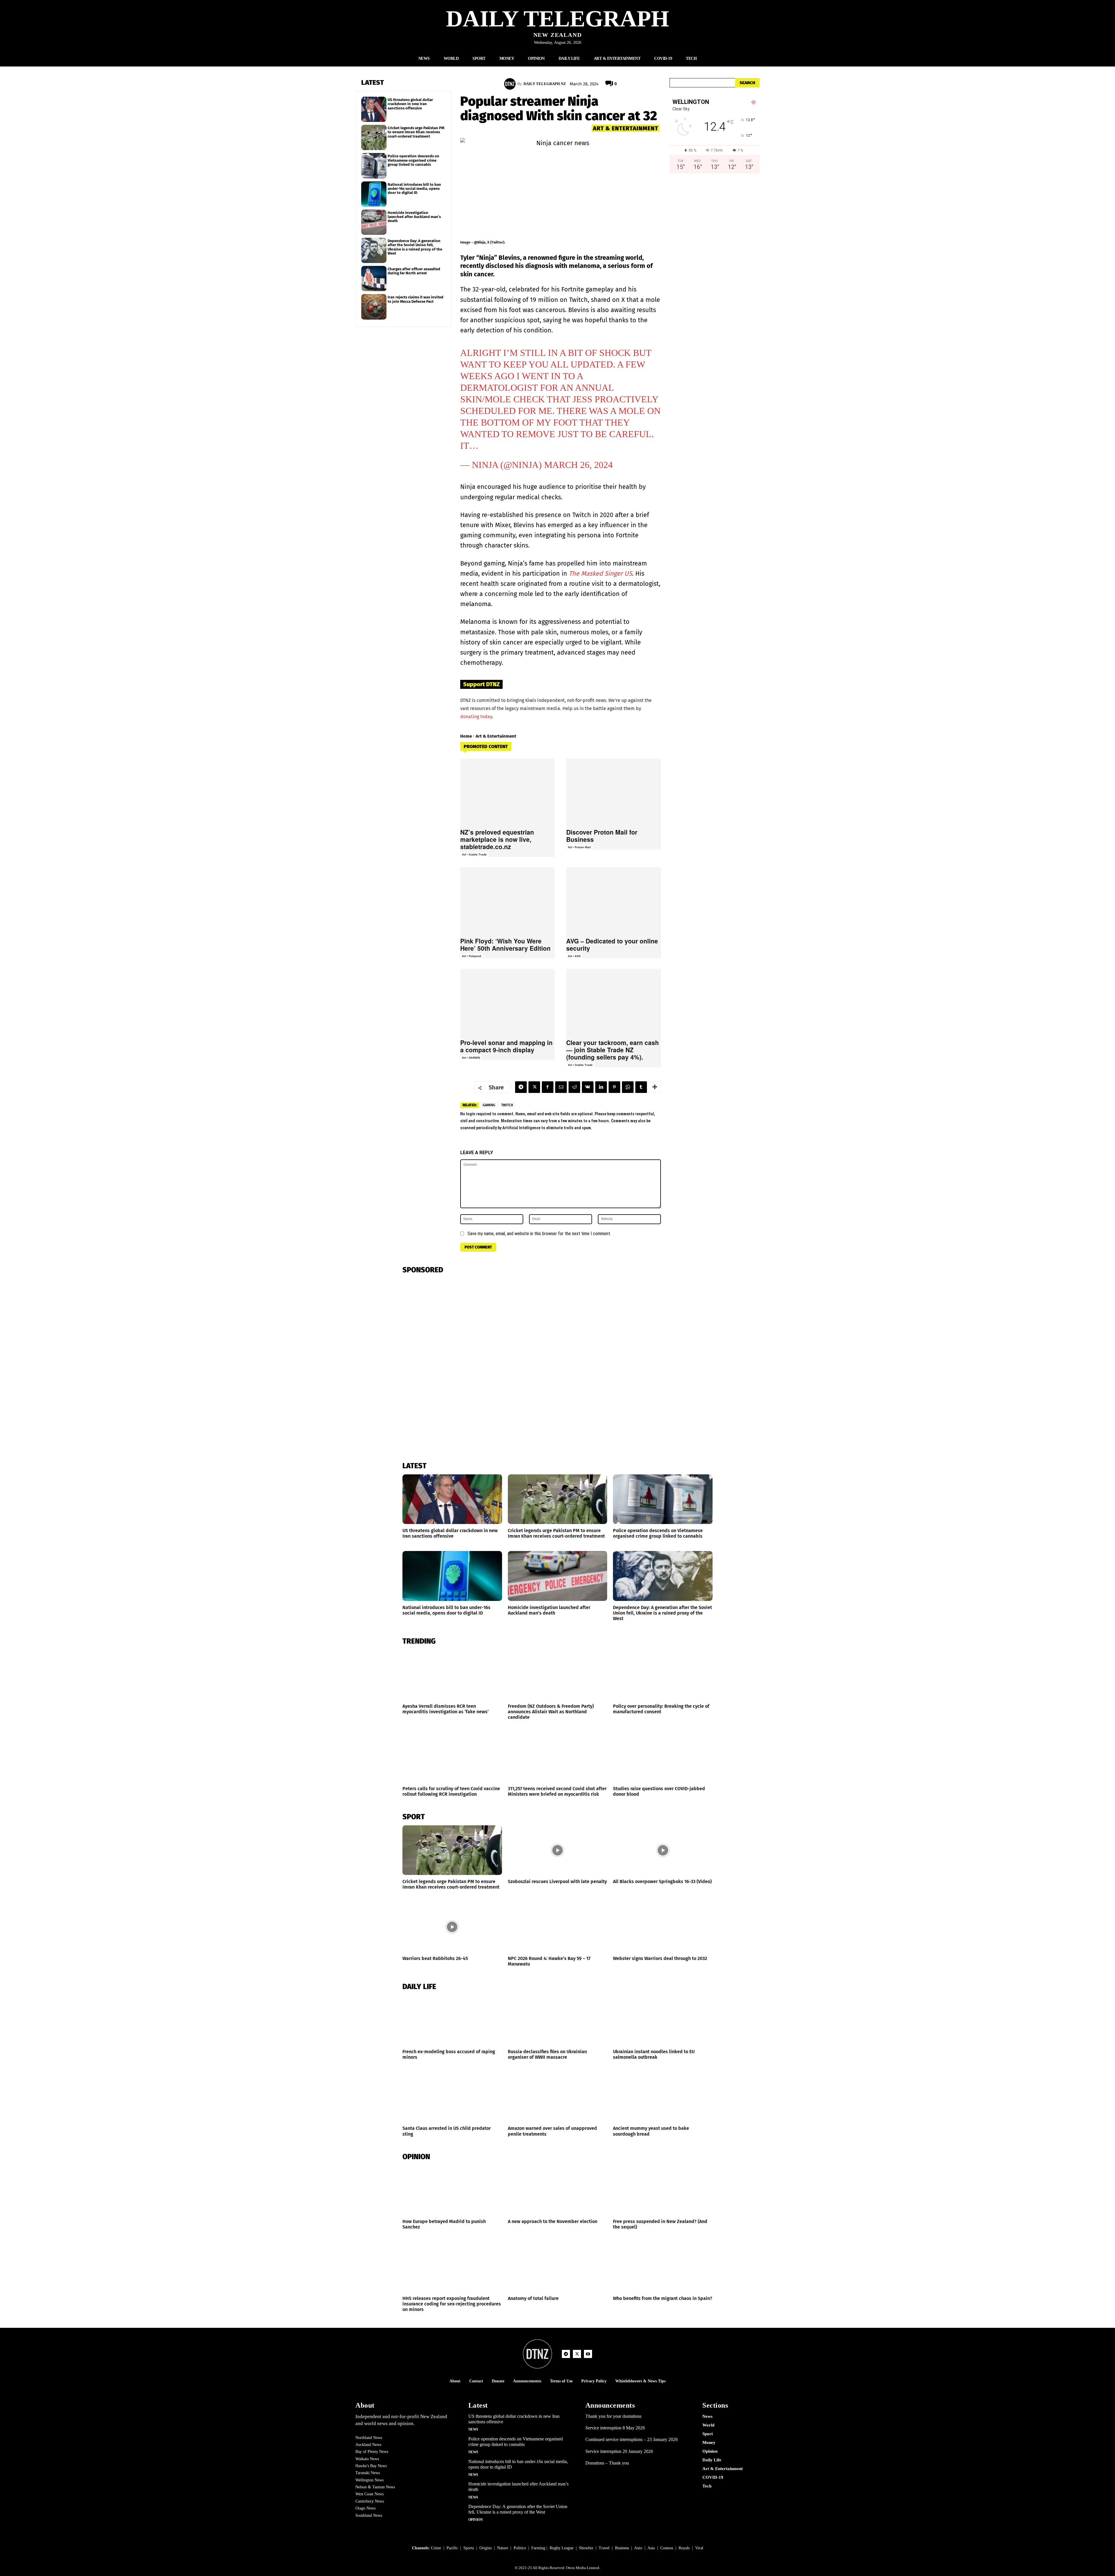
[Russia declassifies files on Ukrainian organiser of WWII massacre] (558, 2020)
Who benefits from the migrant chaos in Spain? (663, 2298)
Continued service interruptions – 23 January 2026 (632, 2439)
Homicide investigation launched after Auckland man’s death (414, 217)
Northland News (369, 2438)
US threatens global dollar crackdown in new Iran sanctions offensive (410, 104)
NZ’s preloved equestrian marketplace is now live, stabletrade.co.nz (497, 839)
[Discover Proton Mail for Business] (614, 792)
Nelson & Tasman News (375, 2487)
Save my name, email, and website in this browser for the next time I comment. (539, 1234)
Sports (469, 2548)
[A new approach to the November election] (558, 2190)
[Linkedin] (601, 1087)
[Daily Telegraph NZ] (511, 84)
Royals (684, 2548)
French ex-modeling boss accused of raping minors (449, 2054)
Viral (699, 2548)
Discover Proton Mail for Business (602, 836)
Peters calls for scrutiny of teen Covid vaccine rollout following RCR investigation (451, 1791)
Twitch (507, 1105)
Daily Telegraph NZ (545, 84)
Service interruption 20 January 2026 (619, 2451)
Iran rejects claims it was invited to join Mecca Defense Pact (416, 299)
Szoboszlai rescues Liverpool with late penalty (557, 1881)
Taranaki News (368, 2473)
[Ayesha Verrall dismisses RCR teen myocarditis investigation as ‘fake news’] (452, 1675)
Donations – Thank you (607, 2463)
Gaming (489, 1105)
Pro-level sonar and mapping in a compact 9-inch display (506, 1046)
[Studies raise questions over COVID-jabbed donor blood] (663, 1757)
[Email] (561, 1087)
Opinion (476, 2520)
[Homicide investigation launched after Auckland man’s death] (374, 222)
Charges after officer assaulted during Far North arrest (414, 271)
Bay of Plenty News (372, 2452)
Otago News (365, 2508)
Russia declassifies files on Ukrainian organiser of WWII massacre (547, 2054)
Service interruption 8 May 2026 (615, 2428)
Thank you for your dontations (613, 2416)
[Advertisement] (715, 239)
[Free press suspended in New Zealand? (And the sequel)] (663, 2190)
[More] (655, 1087)
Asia (651, 2548)
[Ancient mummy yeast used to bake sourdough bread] (663, 2097)
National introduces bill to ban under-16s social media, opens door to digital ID (414, 189)
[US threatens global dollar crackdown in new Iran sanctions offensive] (374, 109)
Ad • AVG (574, 956)
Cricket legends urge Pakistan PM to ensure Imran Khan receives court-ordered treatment (416, 132)
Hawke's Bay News (371, 2466)
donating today (476, 717)
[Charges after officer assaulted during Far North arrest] (374, 279)
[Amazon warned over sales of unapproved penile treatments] (558, 2097)
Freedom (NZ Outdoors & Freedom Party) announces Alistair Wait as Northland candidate (551, 1712)
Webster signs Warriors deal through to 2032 (660, 1958)
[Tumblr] (641, 1087)
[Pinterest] (614, 1087)
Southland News (369, 2515)
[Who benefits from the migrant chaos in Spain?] (663, 2267)
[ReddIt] (574, 1087)
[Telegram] (521, 1087)
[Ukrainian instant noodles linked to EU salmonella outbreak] (663, 2020)
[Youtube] (588, 2354)
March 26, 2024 (578, 465)
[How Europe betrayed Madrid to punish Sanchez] (452, 2190)
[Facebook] (548, 1087)
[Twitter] (534, 1087)
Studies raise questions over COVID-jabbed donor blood (659, 1791)
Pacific (452, 2548)
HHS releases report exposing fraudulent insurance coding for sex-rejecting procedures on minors (452, 2304)
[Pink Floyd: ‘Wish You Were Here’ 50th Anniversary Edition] (508, 900)
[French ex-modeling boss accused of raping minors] (452, 2020)
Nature (503, 2548)
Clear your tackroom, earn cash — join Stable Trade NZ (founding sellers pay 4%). (613, 1050)
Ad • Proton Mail (579, 847)
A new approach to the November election (553, 2221)
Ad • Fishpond (472, 956)
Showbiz (586, 2548)
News (473, 2429)
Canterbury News (370, 2501)
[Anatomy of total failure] (558, 2267)
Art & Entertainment (626, 128)
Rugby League (562, 2548)
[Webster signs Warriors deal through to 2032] (663, 1927)
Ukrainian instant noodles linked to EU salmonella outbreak (654, 2054)
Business (622, 2548)
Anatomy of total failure (533, 2298)
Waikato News (367, 2459)
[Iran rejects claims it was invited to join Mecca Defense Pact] (374, 307)
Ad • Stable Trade (474, 854)
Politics (520, 2548)
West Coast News (369, 2494)
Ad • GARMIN (471, 1058)
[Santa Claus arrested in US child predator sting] (452, 2097)
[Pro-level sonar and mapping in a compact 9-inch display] (508, 1002)
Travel (604, 2548)
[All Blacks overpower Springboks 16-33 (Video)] (663, 1850)
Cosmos (667, 2548)
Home (466, 736)
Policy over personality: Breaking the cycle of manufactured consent (661, 1709)
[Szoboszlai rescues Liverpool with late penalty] (558, 1850)
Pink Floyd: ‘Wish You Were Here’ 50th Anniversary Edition (505, 944)
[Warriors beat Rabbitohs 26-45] (452, 1927)
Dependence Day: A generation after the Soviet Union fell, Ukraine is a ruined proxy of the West (415, 247)
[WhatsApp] (628, 1087)
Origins (485, 2548)
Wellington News (369, 2480)
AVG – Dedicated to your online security (612, 944)
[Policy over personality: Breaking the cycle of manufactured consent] (663, 1675)
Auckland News (368, 2445)
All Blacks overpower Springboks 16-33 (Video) (662, 1881)
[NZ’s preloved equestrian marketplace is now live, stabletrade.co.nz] (508, 792)
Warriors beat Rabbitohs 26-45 (435, 1958)
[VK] (588, 1087)
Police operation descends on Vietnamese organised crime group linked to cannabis (413, 160)
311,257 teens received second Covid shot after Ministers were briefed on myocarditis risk (557, 1791)
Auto (638, 2548)
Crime (436, 2548)
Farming (538, 2548)
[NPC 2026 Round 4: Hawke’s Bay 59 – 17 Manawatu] (558, 1927)
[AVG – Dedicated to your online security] (614, 900)
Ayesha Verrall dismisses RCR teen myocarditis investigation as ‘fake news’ (446, 1709)
